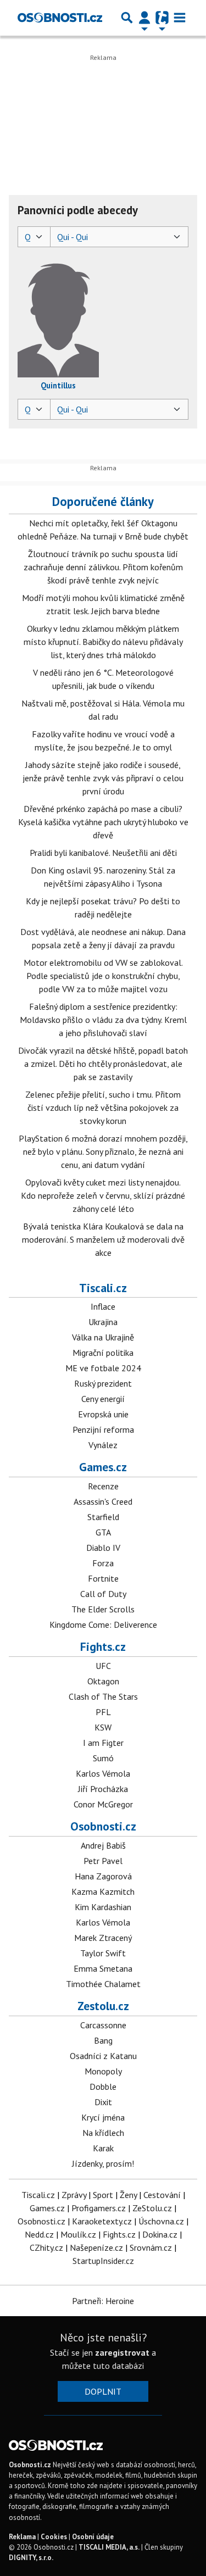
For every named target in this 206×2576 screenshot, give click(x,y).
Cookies (54, 2537)
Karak (103, 2148)
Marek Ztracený (103, 1938)
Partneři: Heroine (103, 2301)
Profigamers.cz (99, 2208)
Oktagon (103, 1681)
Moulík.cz (78, 2234)
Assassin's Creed (103, 1501)
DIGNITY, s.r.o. (31, 2558)
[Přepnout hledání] (127, 18)
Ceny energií (103, 1399)
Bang (103, 2040)
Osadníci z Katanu (103, 2056)
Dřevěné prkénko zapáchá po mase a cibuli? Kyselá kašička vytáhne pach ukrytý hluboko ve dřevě (103, 822)
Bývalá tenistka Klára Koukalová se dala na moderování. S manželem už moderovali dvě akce (103, 1239)
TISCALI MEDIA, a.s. (109, 2547)
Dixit (103, 2102)
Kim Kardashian (103, 1907)
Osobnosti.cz (103, 1826)
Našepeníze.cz (96, 2247)
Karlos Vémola (103, 1773)
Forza (103, 1563)
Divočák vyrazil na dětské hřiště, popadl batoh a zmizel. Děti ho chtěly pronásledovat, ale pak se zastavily (103, 1064)
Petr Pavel (103, 1861)
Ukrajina (103, 1322)
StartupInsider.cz (103, 2261)
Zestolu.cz (103, 2006)
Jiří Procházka (103, 1789)
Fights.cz (103, 1646)
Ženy (128, 2195)
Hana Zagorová (103, 1876)
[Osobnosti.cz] (60, 18)
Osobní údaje (93, 2537)
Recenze (103, 1486)
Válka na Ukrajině (103, 1337)
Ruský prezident (103, 1383)
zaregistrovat (122, 2352)
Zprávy (74, 2195)
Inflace (103, 1306)
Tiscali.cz (103, 1288)
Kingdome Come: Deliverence (103, 1624)
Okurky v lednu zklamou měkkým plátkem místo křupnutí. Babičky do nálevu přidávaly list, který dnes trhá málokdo (103, 642)
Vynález (103, 1445)
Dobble (103, 2087)
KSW (103, 1727)
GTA (103, 1532)
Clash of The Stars (103, 1696)
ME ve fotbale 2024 (103, 1368)
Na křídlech (103, 2133)
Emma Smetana (103, 1968)
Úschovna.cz (161, 2221)
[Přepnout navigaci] (144, 18)
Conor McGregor (103, 1804)
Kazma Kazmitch (103, 1891)
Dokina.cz (160, 2234)
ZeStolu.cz (152, 2208)
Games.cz (103, 1467)
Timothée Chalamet (103, 1984)
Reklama (22, 2537)
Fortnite (103, 1578)
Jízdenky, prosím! (103, 2163)
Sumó (103, 1758)
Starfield (103, 1517)
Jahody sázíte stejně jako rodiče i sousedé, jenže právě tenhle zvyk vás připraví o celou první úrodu (103, 778)
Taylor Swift (103, 1953)
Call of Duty (103, 1594)
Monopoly (103, 2071)
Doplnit (103, 2391)
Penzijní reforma (103, 1429)
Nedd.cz (39, 2234)
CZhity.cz (46, 2247)
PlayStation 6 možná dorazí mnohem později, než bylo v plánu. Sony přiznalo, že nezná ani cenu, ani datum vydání (103, 1151)
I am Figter (103, 1743)
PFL (103, 1712)
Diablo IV (103, 1548)
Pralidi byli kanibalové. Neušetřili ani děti (103, 853)
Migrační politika (103, 1353)
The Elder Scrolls (103, 1609)
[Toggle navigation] (180, 18)
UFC (103, 1666)
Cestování (162, 2195)
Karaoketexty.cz (102, 2221)
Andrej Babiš (103, 1845)
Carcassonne (103, 2025)
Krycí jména (103, 2117)
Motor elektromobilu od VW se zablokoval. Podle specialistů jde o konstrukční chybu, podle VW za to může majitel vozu (103, 976)
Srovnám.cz (151, 2247)
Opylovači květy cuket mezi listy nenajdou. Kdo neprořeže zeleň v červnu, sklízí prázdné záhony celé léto (103, 1195)
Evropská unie (103, 1414)
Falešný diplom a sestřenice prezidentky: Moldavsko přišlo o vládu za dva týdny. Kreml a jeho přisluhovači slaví (103, 1020)
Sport (103, 2195)
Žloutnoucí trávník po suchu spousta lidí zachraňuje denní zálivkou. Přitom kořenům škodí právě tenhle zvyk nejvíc (103, 567)
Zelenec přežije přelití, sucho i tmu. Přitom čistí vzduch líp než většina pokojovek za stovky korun (103, 1108)
